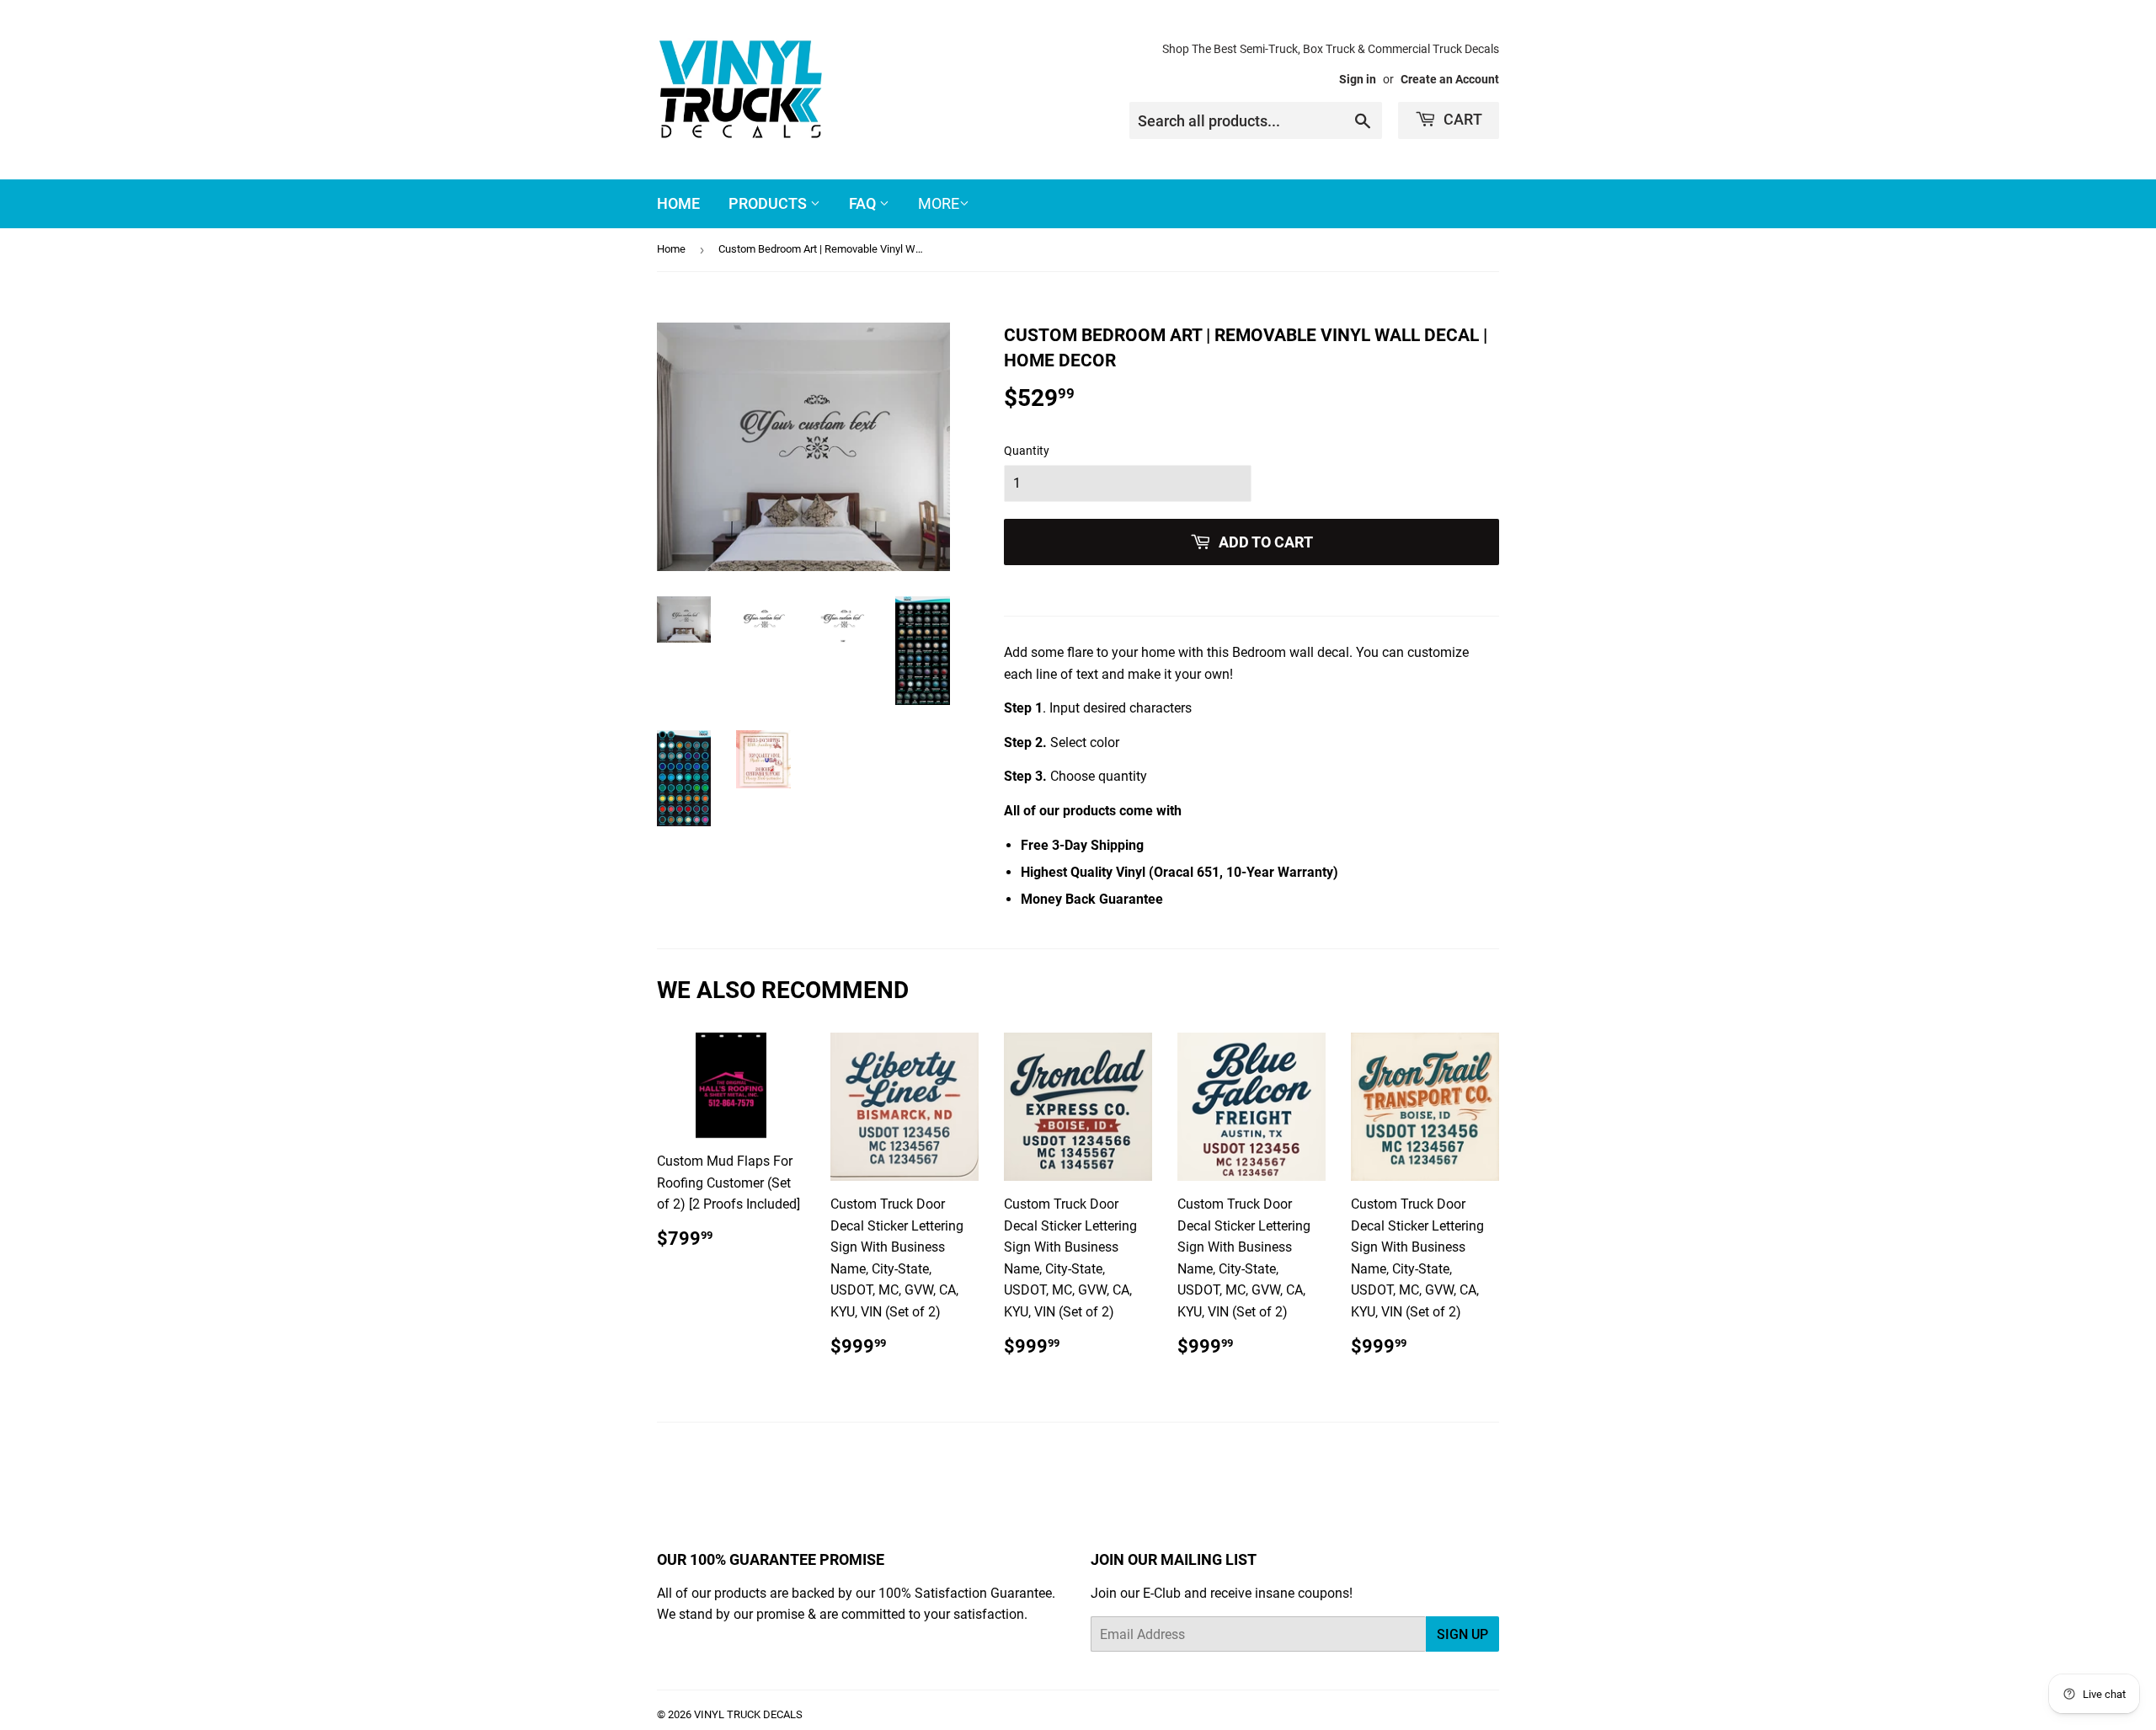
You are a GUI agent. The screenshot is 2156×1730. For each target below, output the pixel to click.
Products (769, 203)
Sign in (1358, 79)
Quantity (1027, 451)
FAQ (864, 203)
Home (678, 203)
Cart (1461, 119)
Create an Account (1450, 79)
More (939, 203)
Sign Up (1462, 1634)
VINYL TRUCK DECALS (748, 1714)
